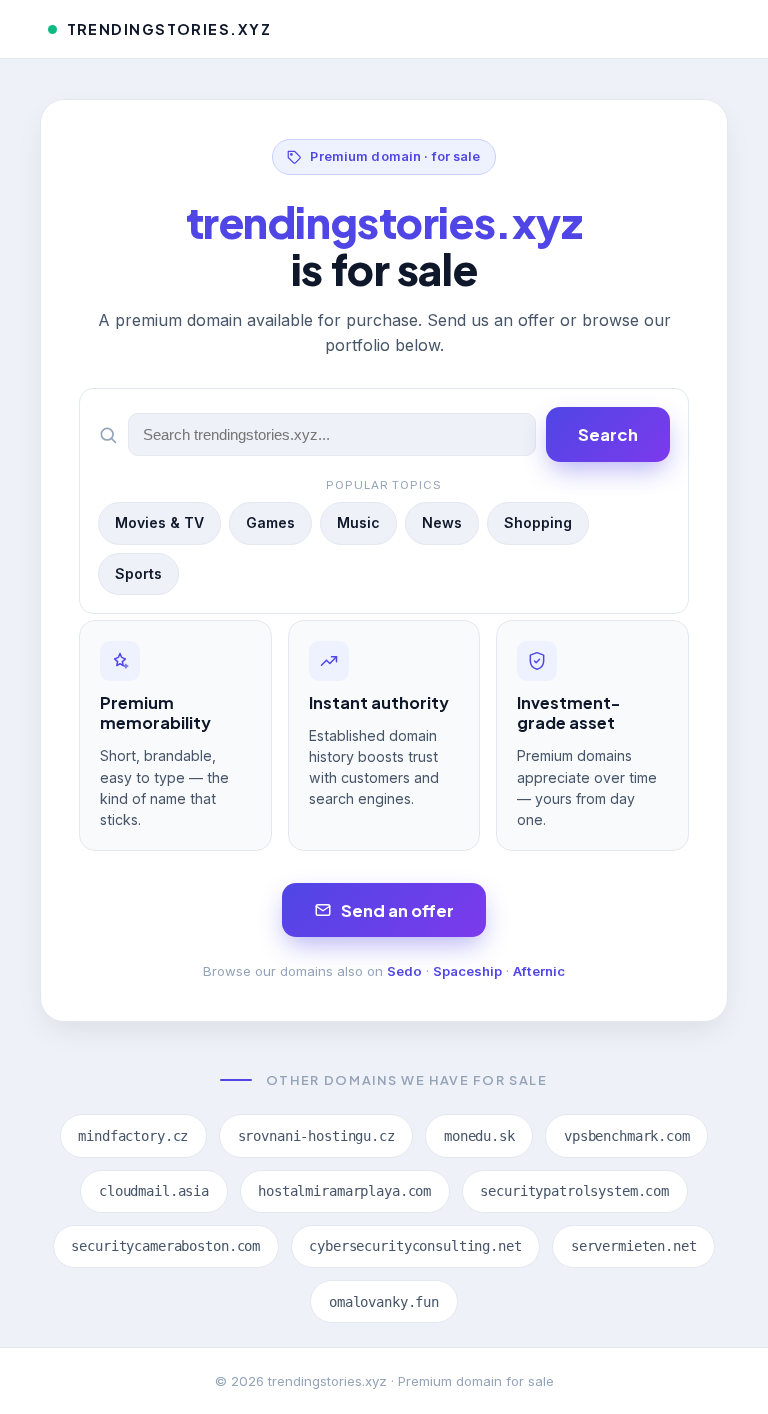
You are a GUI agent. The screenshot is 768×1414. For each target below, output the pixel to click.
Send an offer (397, 910)
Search (608, 434)
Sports (138, 573)
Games (270, 522)
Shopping (538, 522)
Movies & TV (159, 522)
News (442, 522)
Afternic (539, 971)
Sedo (404, 971)
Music (358, 522)
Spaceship (467, 971)
